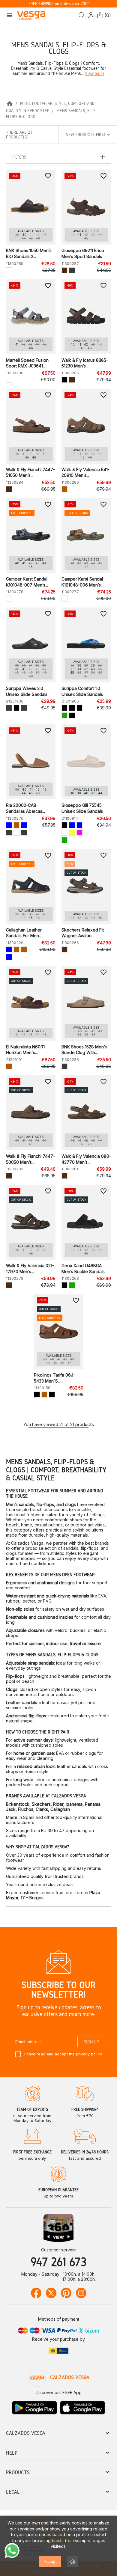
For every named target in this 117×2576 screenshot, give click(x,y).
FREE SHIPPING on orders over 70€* (59, 4)
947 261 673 (58, 2262)
